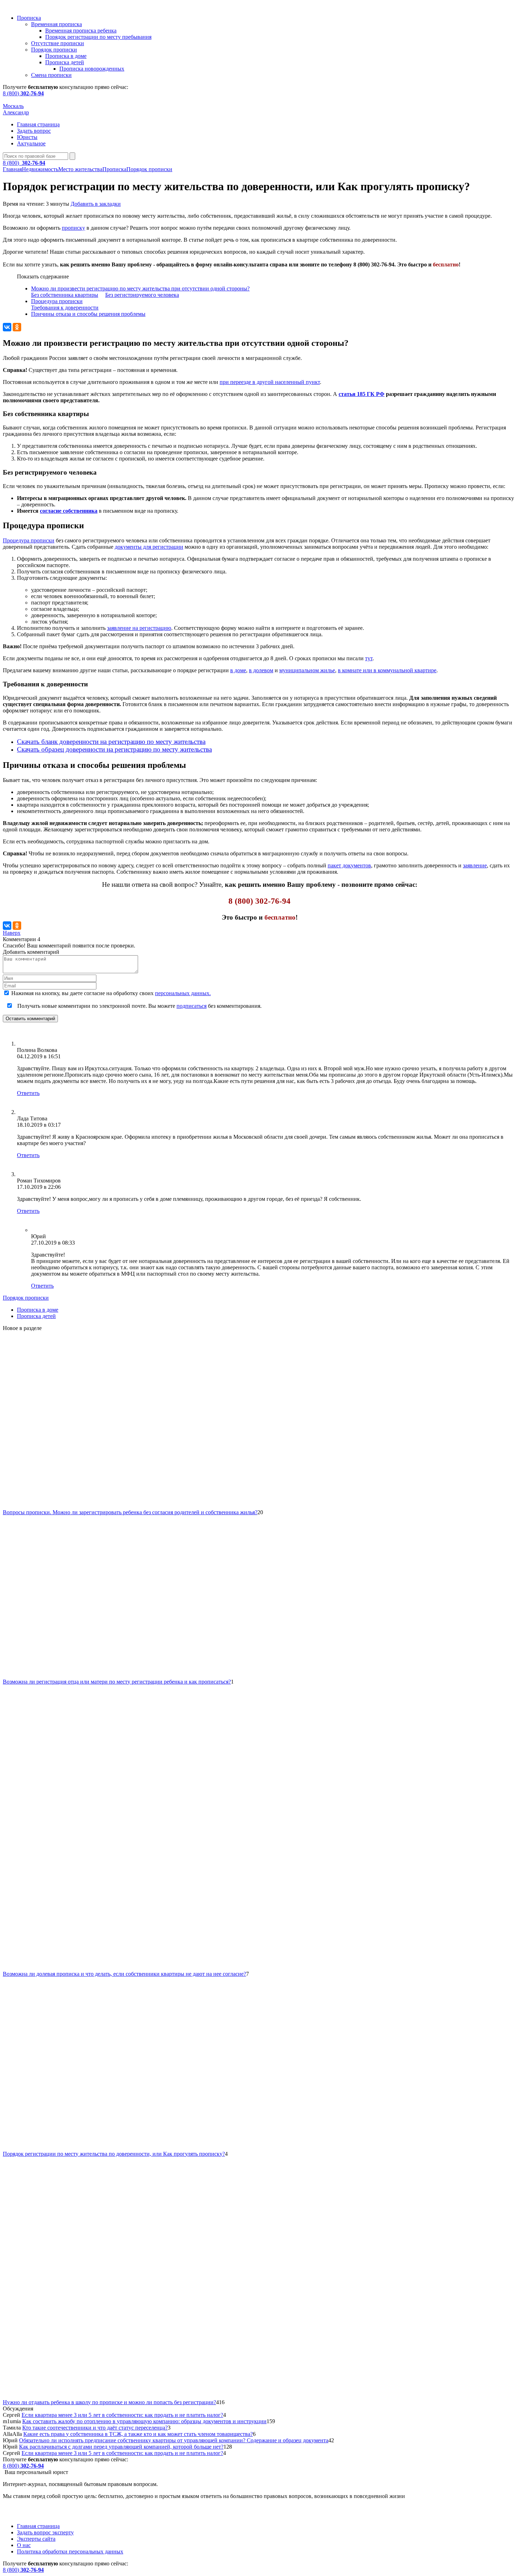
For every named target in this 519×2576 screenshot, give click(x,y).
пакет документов (349, 865)
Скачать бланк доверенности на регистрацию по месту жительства (111, 742)
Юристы (27, 137)
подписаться (192, 1006)
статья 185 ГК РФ (362, 394)
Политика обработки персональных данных (70, 2551)
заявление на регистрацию (139, 628)
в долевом (261, 670)
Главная (12, 169)
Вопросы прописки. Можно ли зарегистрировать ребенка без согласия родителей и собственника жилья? (130, 1512)
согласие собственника (69, 511)
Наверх (12, 933)
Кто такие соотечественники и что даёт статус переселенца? (95, 2428)
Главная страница (38, 124)
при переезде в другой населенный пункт (270, 382)
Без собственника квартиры (65, 295)
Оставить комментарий (30, 1019)
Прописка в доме (66, 56)
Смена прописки (51, 75)
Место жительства (80, 169)
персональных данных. (183, 993)
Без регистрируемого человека (142, 295)
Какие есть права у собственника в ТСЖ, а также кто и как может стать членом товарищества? (138, 2434)
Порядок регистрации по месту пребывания (98, 37)
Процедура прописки (57, 301)
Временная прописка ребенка (81, 31)
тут (369, 658)
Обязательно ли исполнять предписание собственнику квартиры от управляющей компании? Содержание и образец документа (174, 2440)
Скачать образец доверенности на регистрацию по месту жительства (114, 749)
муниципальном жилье (307, 670)
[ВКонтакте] (7, 327)
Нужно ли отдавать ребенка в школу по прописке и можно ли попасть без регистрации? (109, 2402)
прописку (73, 228)
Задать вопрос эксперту (45, 2532)
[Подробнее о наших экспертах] (26, 1044)
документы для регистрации (149, 547)
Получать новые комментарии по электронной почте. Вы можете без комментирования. (139, 1006)
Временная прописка (56, 24)
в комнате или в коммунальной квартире (387, 670)
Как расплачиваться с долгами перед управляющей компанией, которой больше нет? (121, 2447)
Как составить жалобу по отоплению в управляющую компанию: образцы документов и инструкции (144, 2421)
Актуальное (31, 143)
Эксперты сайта (36, 2539)
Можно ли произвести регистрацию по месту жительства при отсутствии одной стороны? (140, 288)
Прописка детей (65, 62)
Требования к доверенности (65, 308)
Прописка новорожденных (92, 69)
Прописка (29, 18)
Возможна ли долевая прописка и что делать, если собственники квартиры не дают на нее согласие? (124, 1974)
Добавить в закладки (96, 204)
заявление (475, 865)
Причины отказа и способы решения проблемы (88, 314)
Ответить (28, 1093)
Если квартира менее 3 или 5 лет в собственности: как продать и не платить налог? (122, 2415)
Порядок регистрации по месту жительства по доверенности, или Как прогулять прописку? (114, 2154)
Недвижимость (40, 169)
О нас (24, 2545)
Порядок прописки (54, 50)
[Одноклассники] (17, 327)
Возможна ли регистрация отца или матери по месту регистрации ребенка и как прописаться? (117, 1682)
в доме (238, 670)
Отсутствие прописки (58, 43)
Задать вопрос (34, 131)
